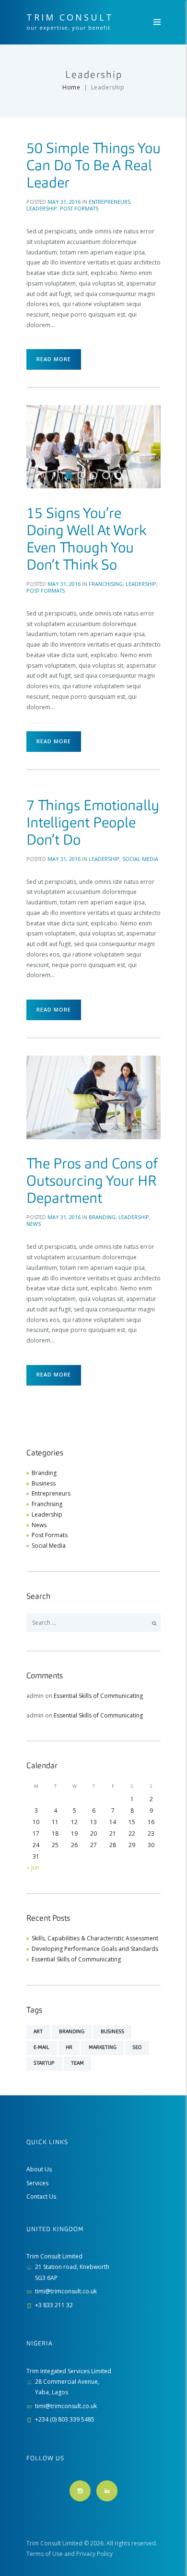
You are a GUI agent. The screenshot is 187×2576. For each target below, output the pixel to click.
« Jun (33, 1867)
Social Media (140, 859)
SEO (137, 2048)
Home (71, 87)
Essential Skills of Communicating (98, 1696)
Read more (54, 359)
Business (44, 1483)
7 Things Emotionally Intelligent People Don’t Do (93, 824)
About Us (39, 2169)
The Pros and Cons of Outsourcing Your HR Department (92, 1182)
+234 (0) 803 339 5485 (65, 2419)
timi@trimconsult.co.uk (66, 2291)
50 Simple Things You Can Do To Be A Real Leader (93, 166)
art (38, 2032)
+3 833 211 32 (54, 2305)
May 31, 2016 (64, 202)
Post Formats (79, 208)
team (77, 2063)
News (34, 1224)
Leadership (42, 208)
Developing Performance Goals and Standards (95, 1949)
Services (37, 2183)
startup (44, 2063)
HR (69, 2048)
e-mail (41, 2048)
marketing (103, 2048)
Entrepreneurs (110, 202)
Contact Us (41, 2196)
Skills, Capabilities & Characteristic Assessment (95, 1938)
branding (72, 2032)
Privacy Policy (94, 2554)
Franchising (106, 584)
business (112, 2032)
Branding (102, 1217)
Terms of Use (45, 2554)
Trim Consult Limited (54, 2543)
